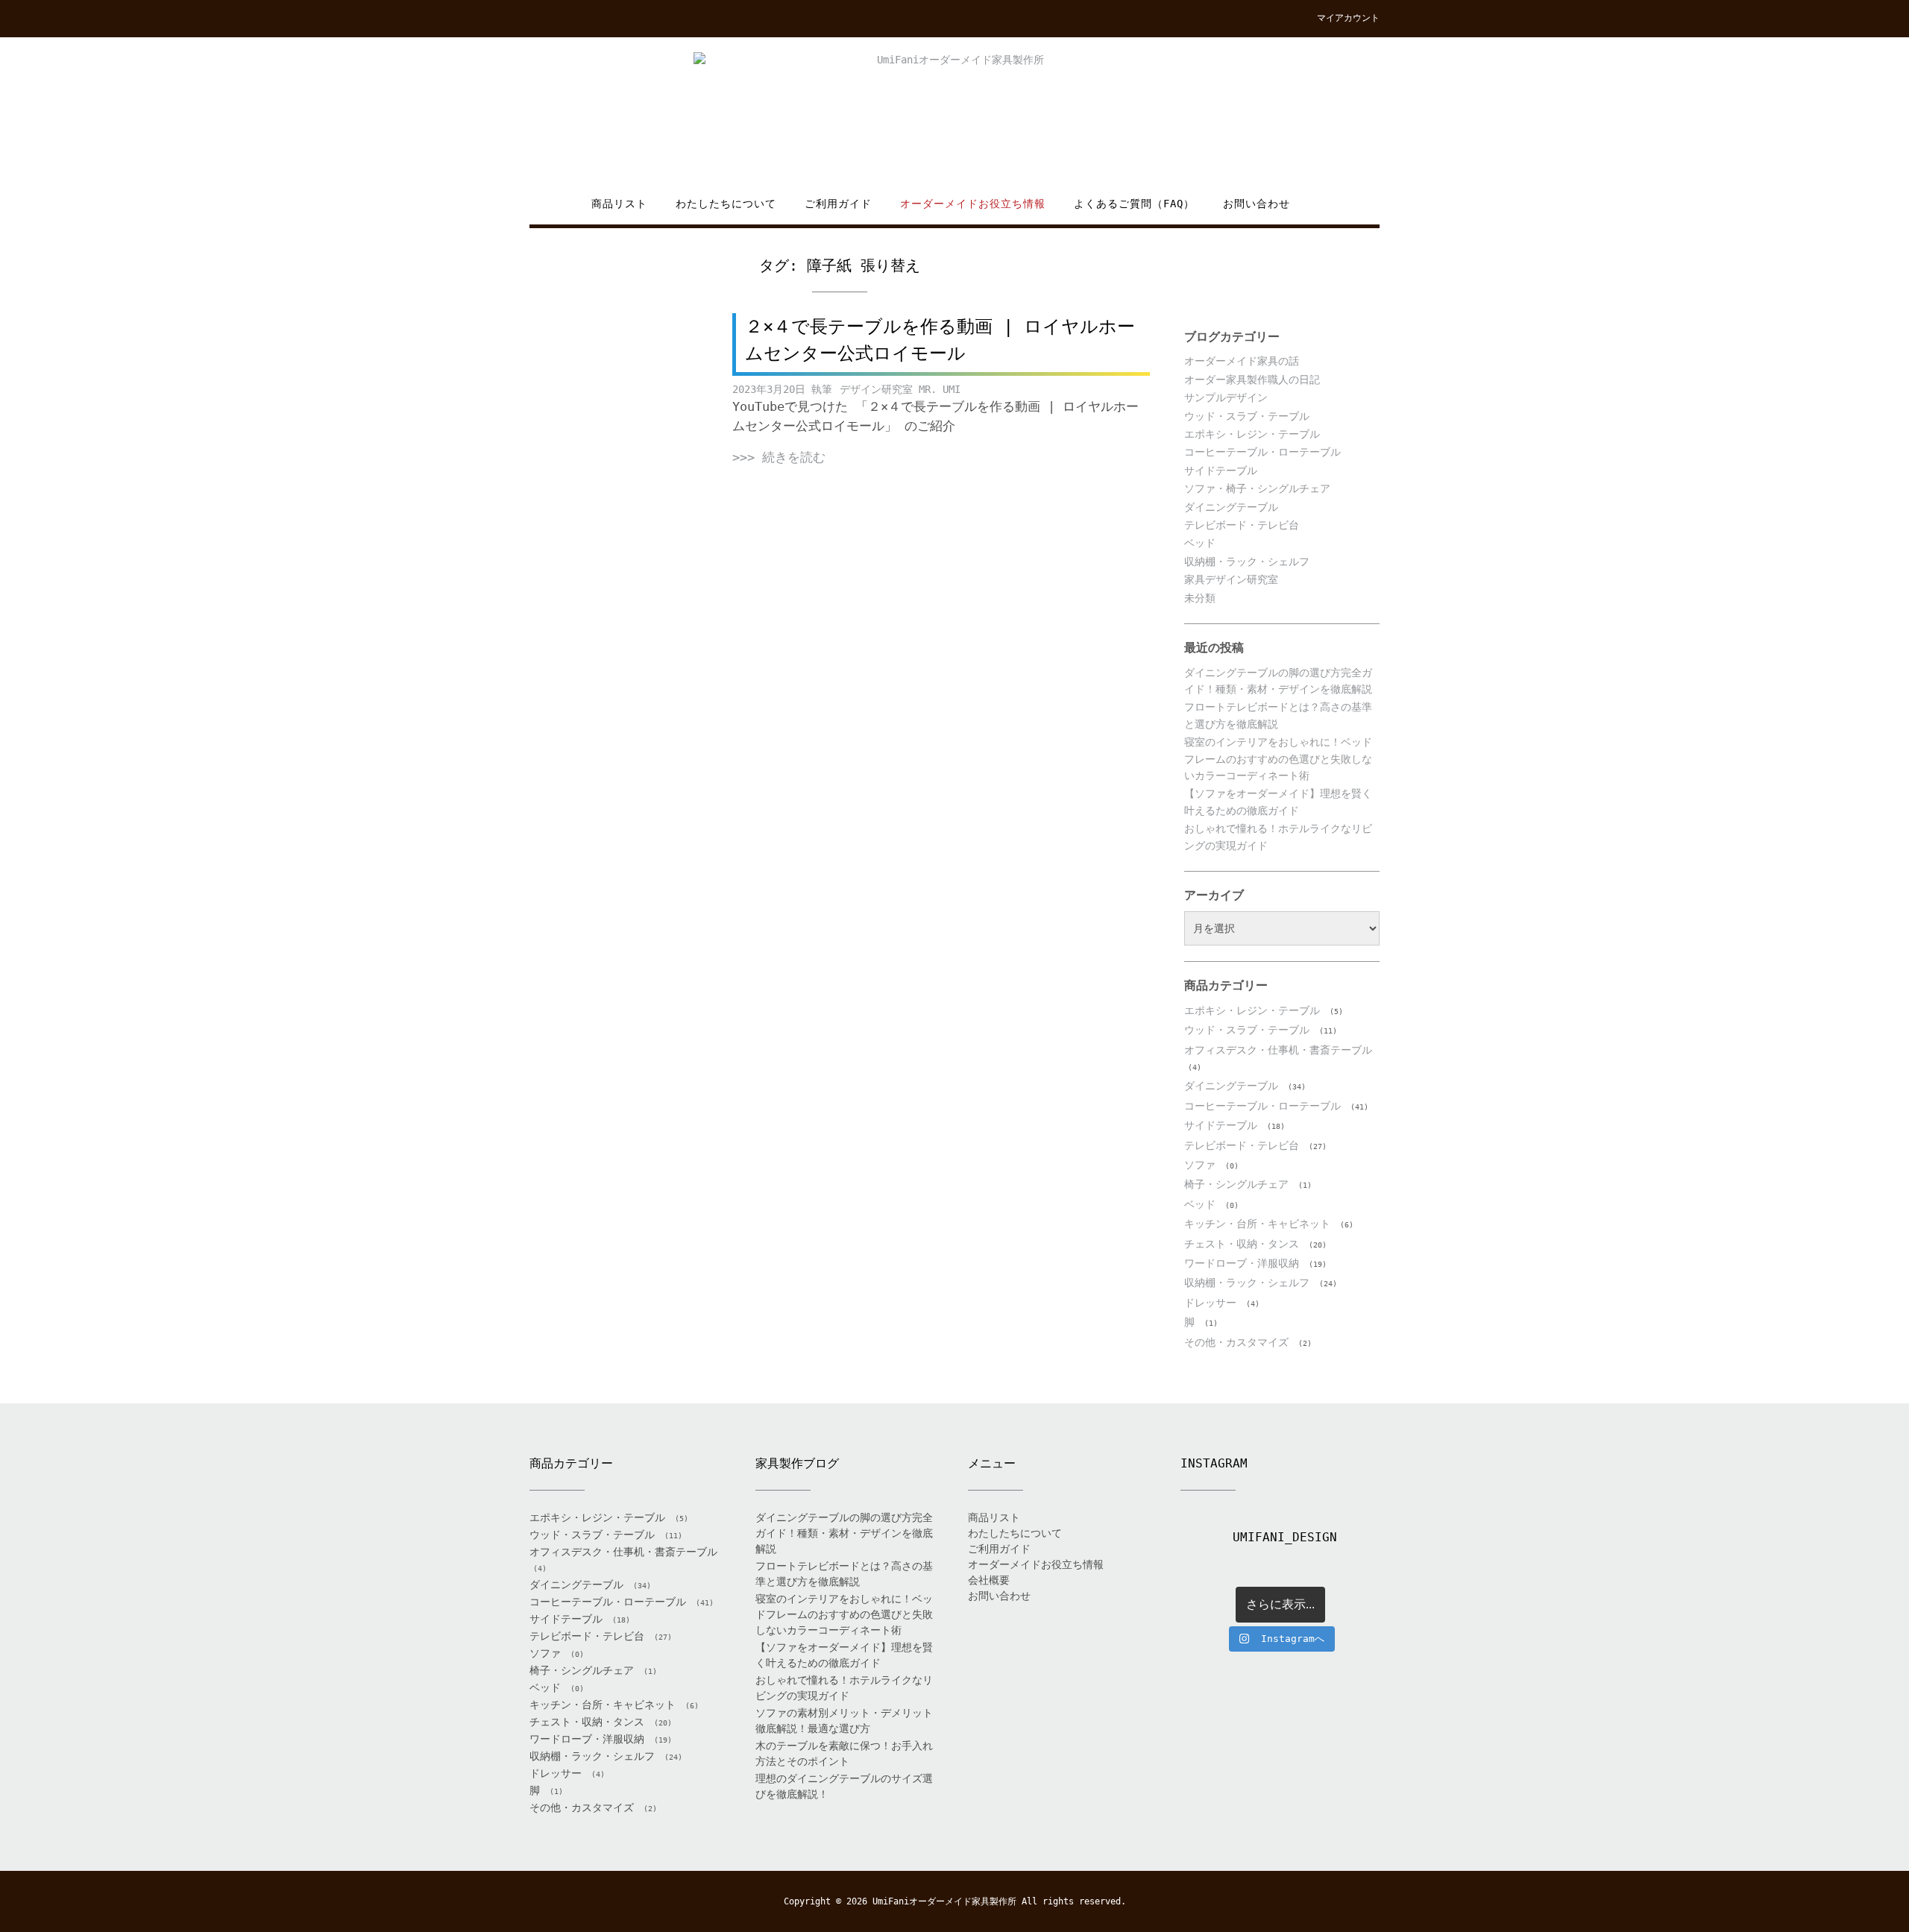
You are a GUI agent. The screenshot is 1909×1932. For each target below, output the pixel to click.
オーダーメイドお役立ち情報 (973, 204)
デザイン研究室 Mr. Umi (900, 389)
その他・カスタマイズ (1236, 1342)
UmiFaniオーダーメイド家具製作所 (944, 1901)
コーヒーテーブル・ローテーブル (1262, 452)
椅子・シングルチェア (1236, 1184)
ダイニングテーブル (1231, 507)
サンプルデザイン (1226, 397)
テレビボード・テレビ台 (1242, 525)
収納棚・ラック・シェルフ (1247, 561)
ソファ (1200, 1165)
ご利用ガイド (838, 204)
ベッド (1200, 543)
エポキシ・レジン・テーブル (1252, 434)
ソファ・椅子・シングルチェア (1257, 488)
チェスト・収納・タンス (1242, 1244)
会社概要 (989, 1580)
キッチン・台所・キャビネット (1257, 1224)
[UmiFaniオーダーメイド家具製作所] (954, 117)
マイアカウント (1348, 18)
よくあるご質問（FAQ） (1134, 204)
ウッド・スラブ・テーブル (1247, 416)
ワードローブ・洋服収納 (1242, 1263)
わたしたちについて (726, 204)
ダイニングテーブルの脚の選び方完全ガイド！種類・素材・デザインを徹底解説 (844, 1533)
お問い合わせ (1257, 204)
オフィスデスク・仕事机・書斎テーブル (1278, 1050)
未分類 (1200, 598)
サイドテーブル (1221, 471)
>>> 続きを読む (779, 457)
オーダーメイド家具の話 (1242, 361)
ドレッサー (1210, 1303)
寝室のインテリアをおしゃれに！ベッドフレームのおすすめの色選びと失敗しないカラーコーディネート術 (1278, 759)
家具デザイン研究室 (1231, 579)
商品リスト (619, 204)
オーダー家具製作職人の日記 (1252, 380)
